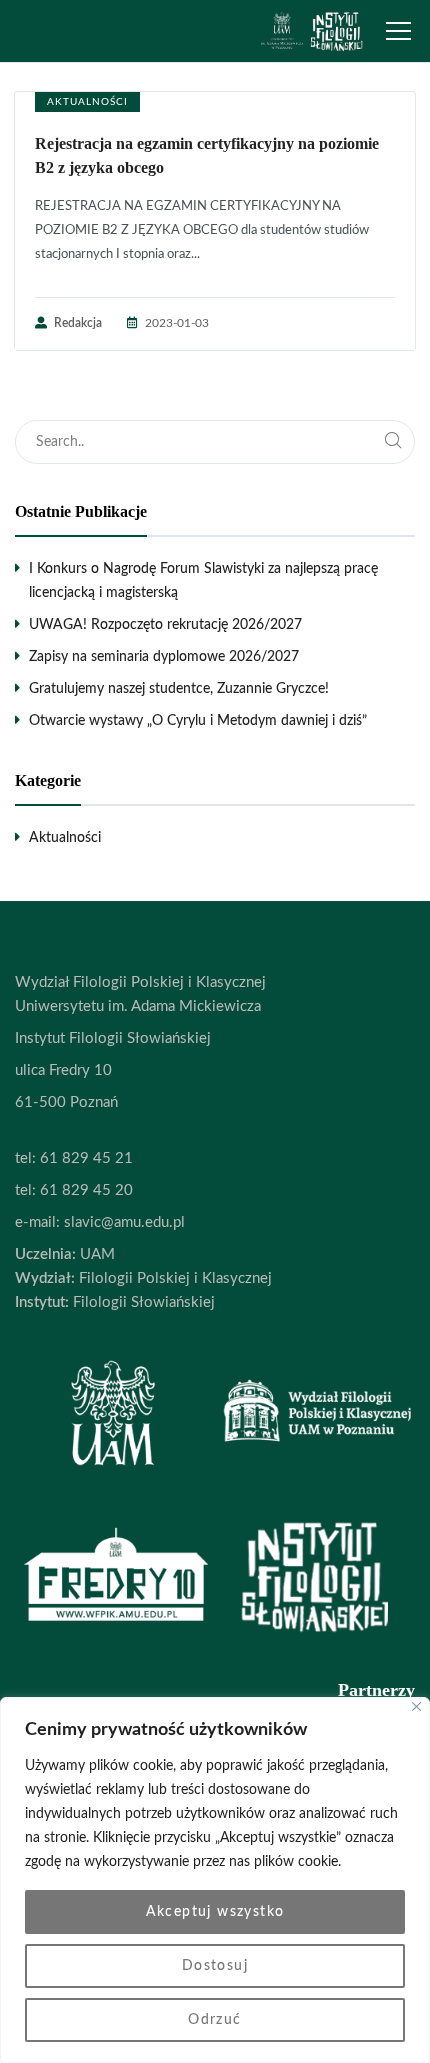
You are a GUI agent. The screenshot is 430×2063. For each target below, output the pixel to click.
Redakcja (78, 323)
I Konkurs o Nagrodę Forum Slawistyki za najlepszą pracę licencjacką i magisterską (203, 581)
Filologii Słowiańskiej (142, 1302)
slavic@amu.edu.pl (124, 1222)
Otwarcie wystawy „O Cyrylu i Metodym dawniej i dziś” (198, 721)
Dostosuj (215, 1966)
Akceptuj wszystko (215, 1912)
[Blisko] (416, 1706)
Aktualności (87, 102)
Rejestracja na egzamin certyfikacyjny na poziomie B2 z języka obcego (207, 155)
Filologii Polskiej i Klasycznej (173, 1278)
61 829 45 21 (86, 1158)
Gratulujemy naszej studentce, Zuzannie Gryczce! (179, 689)
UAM (95, 1254)
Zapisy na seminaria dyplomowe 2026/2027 (164, 657)
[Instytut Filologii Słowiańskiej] (311, 31)
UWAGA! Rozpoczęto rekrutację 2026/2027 (165, 625)
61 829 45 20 (86, 1190)
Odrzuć (214, 2020)
